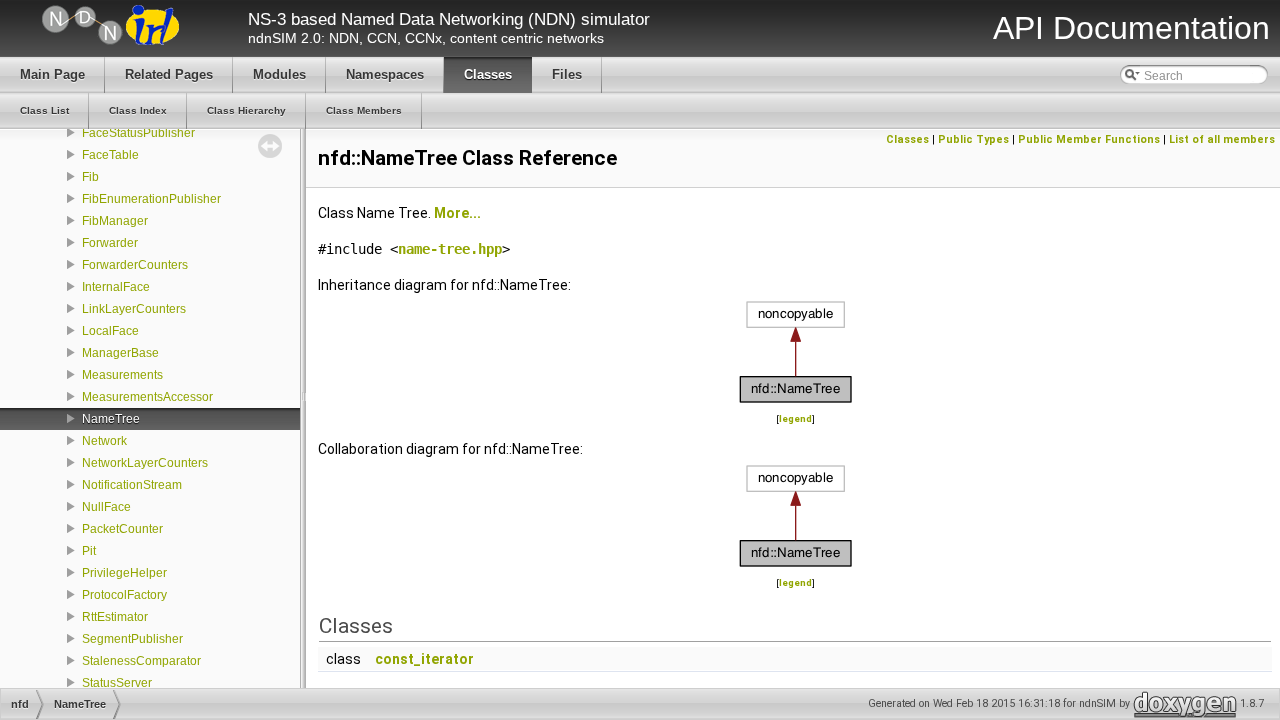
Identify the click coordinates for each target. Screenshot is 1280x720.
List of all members (1222, 139)
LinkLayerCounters (134, 309)
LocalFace (110, 331)
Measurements (122, 375)
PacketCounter (122, 529)
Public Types (973, 139)
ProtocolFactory (124, 595)
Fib (90, 177)
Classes (907, 139)
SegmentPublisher (132, 639)
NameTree (111, 419)
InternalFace (116, 287)
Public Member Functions (1089, 139)
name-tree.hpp (450, 249)
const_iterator (424, 659)
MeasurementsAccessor (147, 397)
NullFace (106, 507)
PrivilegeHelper (124, 573)
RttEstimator (115, 617)
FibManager (115, 221)
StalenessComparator (141, 661)
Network (104, 441)
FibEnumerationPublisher (151, 199)
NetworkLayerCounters (145, 463)
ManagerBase (120, 353)
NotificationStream (132, 485)
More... (457, 213)
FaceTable (110, 155)
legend (795, 418)
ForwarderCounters (135, 265)
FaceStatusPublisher (138, 133)
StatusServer (117, 683)
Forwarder (110, 243)
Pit (89, 551)
